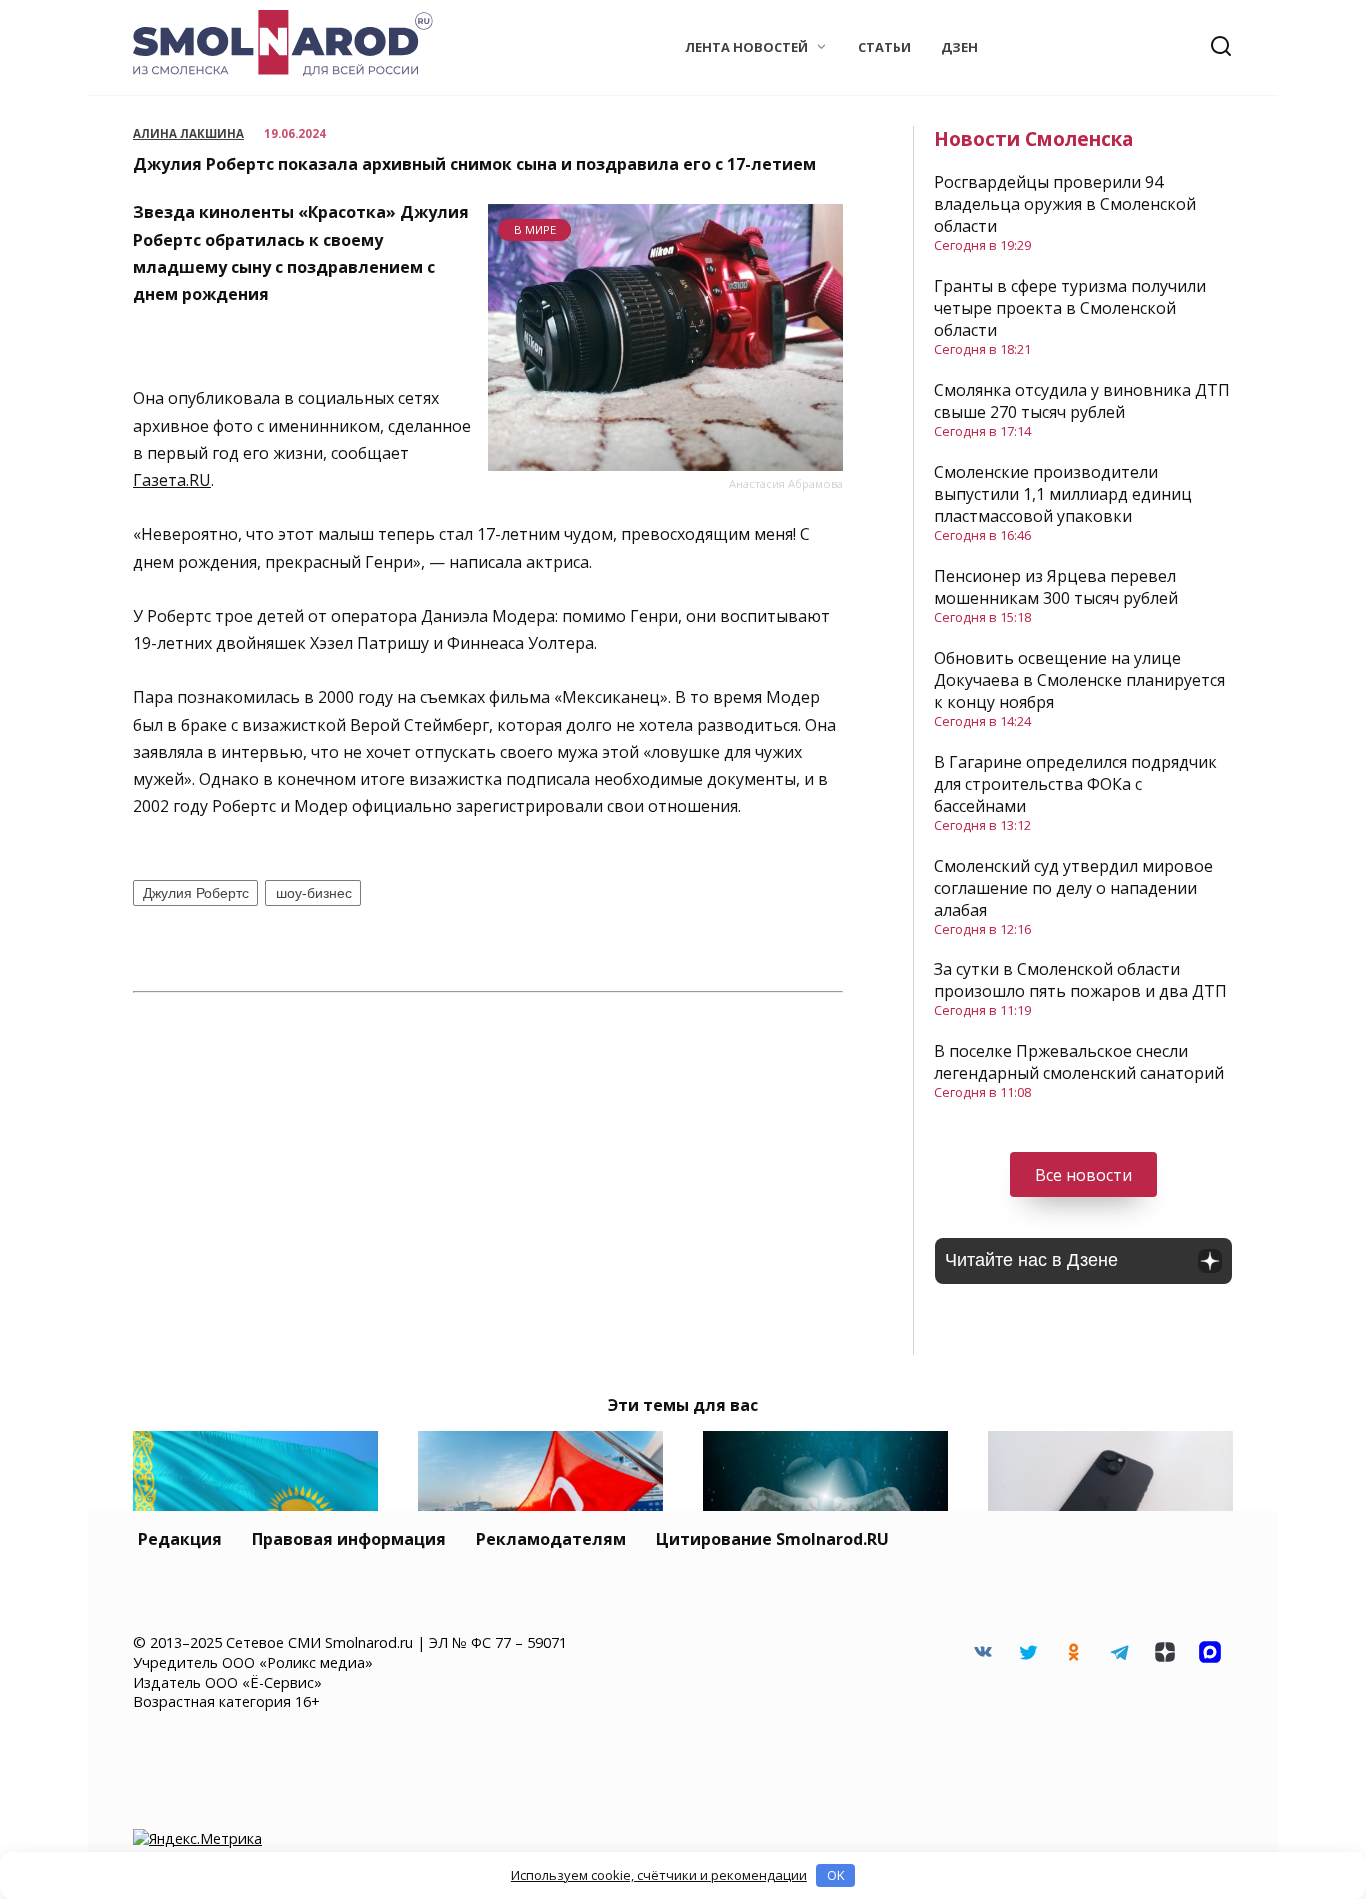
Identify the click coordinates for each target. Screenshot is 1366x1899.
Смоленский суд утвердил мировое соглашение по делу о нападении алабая (1073, 888)
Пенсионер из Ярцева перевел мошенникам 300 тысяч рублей (1056, 587)
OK (836, 1875)
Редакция (180, 1539)
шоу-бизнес (314, 893)
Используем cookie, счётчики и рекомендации (659, 1875)
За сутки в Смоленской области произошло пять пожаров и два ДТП (1080, 980)
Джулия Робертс (196, 893)
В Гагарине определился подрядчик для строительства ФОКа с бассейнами (1075, 784)
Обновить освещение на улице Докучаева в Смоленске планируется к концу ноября (1079, 680)
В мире (535, 229)
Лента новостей (746, 47)
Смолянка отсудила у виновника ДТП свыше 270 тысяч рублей (1082, 401)
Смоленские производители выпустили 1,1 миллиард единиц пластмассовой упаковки (1063, 494)
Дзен (959, 47)
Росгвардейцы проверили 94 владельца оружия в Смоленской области (1065, 204)
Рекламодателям (551, 1539)
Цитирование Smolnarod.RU (772, 1539)
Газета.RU (172, 480)
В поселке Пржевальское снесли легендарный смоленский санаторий (1079, 1062)
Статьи (884, 47)
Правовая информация (349, 1539)
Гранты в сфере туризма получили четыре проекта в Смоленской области (1070, 308)
